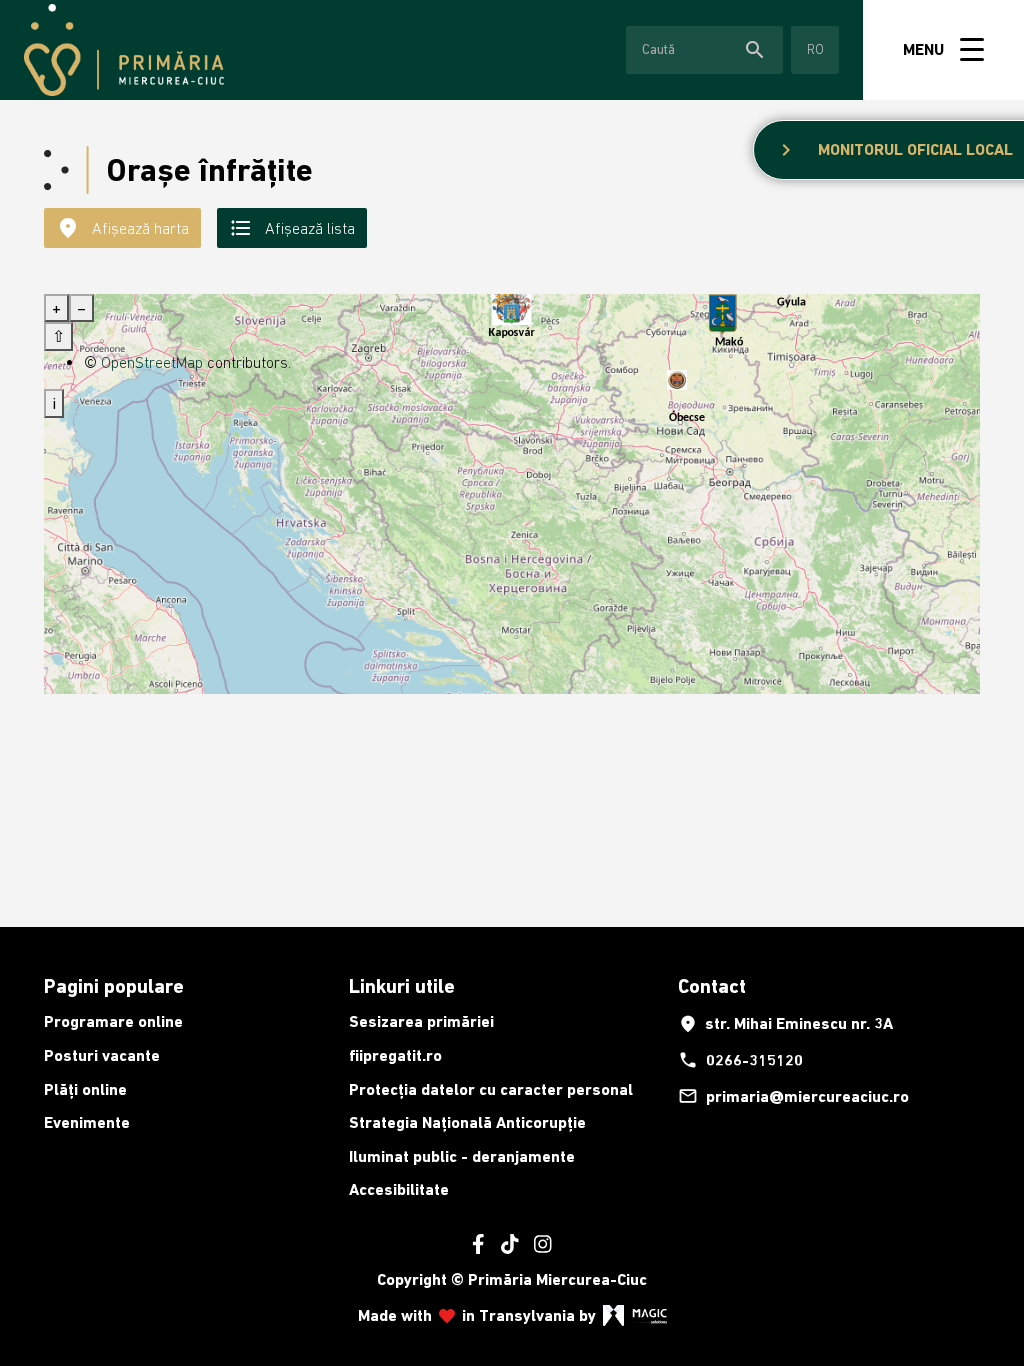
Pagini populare (114, 986)
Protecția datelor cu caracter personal (491, 1089)
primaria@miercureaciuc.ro (793, 1096)
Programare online (113, 1021)
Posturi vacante (102, 1055)
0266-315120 (740, 1060)
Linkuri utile (402, 986)
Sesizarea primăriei (421, 1021)
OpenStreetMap (152, 362)
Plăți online (85, 1089)
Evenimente (87, 1122)
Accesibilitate (399, 1189)
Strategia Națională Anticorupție (467, 1122)
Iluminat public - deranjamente (462, 1156)
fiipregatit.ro (395, 1055)
